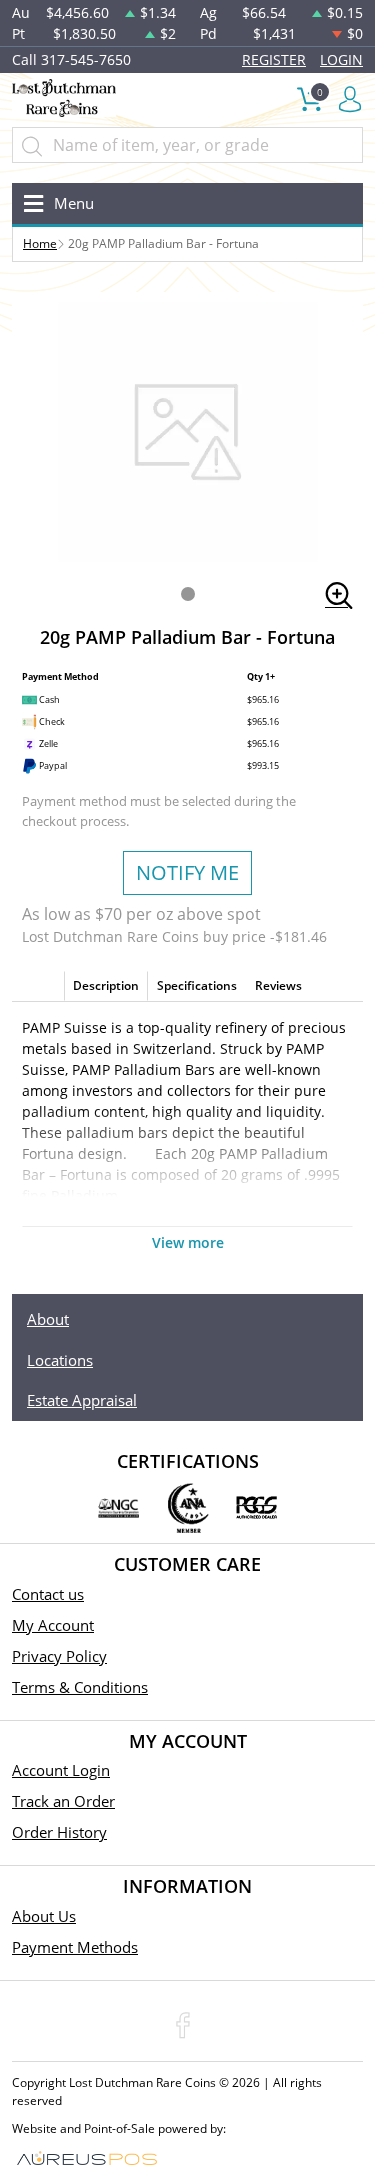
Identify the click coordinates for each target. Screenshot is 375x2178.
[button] (188, 594)
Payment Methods (75, 1947)
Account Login (61, 1770)
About (48, 1319)
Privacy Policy (59, 1656)
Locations (60, 1360)
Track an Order (63, 1801)
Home (40, 243)
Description (106, 985)
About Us (44, 1916)
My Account (53, 1625)
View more (188, 1242)
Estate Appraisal (82, 1400)
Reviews (278, 985)
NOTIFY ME (187, 872)
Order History (59, 1832)
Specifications (197, 985)
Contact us (48, 1594)
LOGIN (341, 59)
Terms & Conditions (80, 1687)
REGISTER (274, 59)
